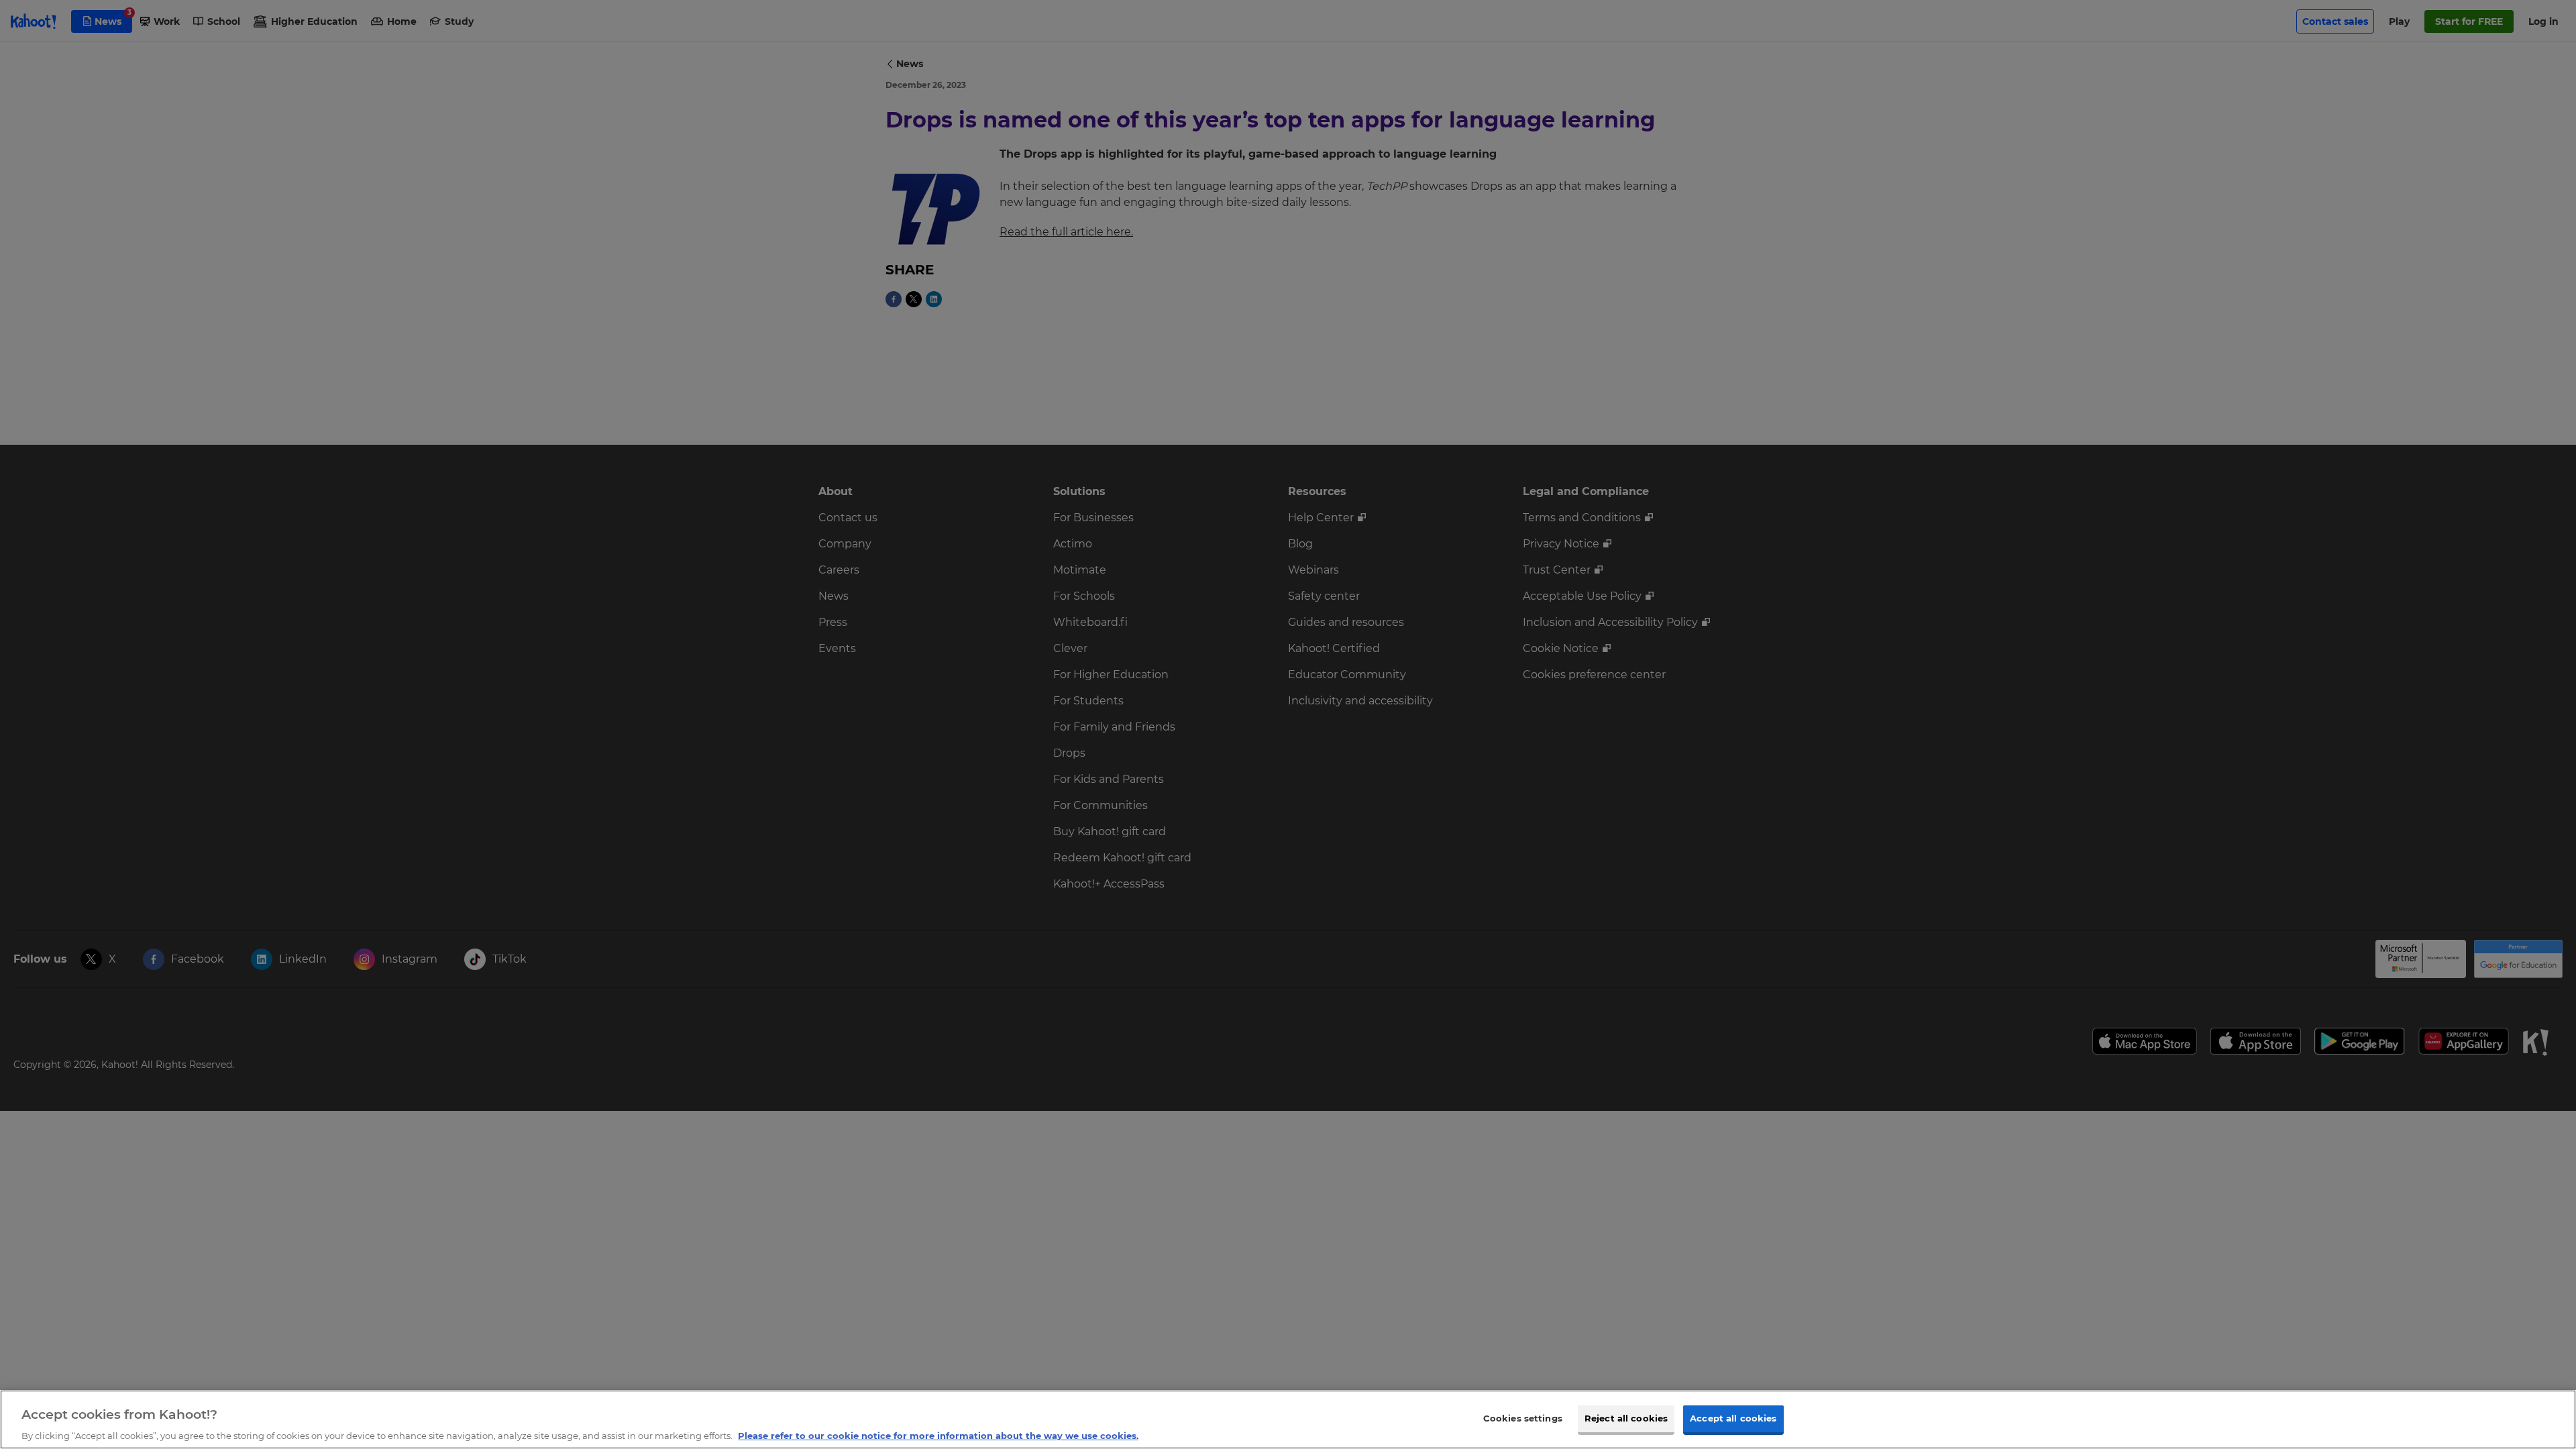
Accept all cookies (1733, 1417)
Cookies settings (1523, 1417)
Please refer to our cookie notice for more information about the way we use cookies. (938, 1435)
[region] (1288, 1419)
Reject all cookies (1626, 1417)
